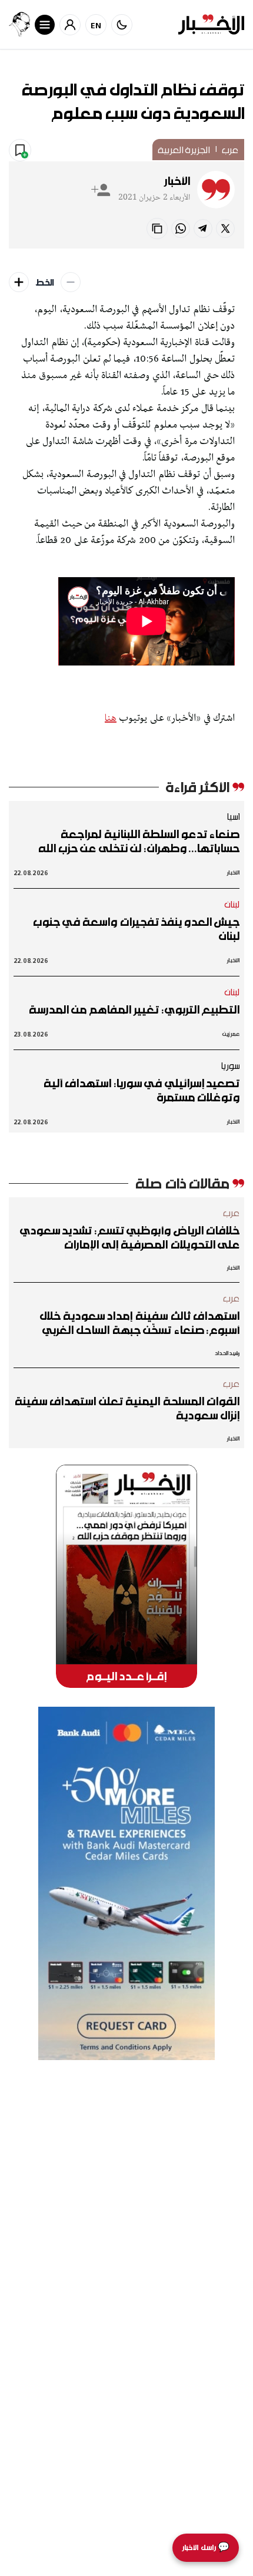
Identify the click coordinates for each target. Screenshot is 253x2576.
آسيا (233, 816)
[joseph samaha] (19, 24)
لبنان (232, 904)
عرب (230, 150)
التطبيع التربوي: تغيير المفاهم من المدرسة (134, 1009)
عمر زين (231, 1034)
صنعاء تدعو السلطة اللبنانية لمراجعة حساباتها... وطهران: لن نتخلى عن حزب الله (139, 841)
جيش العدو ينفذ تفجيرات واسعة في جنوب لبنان (136, 929)
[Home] (211, 24)
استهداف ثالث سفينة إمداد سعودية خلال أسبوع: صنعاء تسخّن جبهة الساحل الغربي (139, 1323)
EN (96, 25)
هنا (111, 719)
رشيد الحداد (227, 1353)
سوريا (230, 1065)
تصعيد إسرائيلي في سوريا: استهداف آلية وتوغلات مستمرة (142, 1090)
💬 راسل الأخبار (206, 2547)
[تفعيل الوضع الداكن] (122, 25)
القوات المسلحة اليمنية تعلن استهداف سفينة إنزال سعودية (127, 1408)
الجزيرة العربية (184, 150)
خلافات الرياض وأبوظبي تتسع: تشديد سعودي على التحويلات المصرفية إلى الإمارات (130, 1237)
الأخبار (177, 181)
